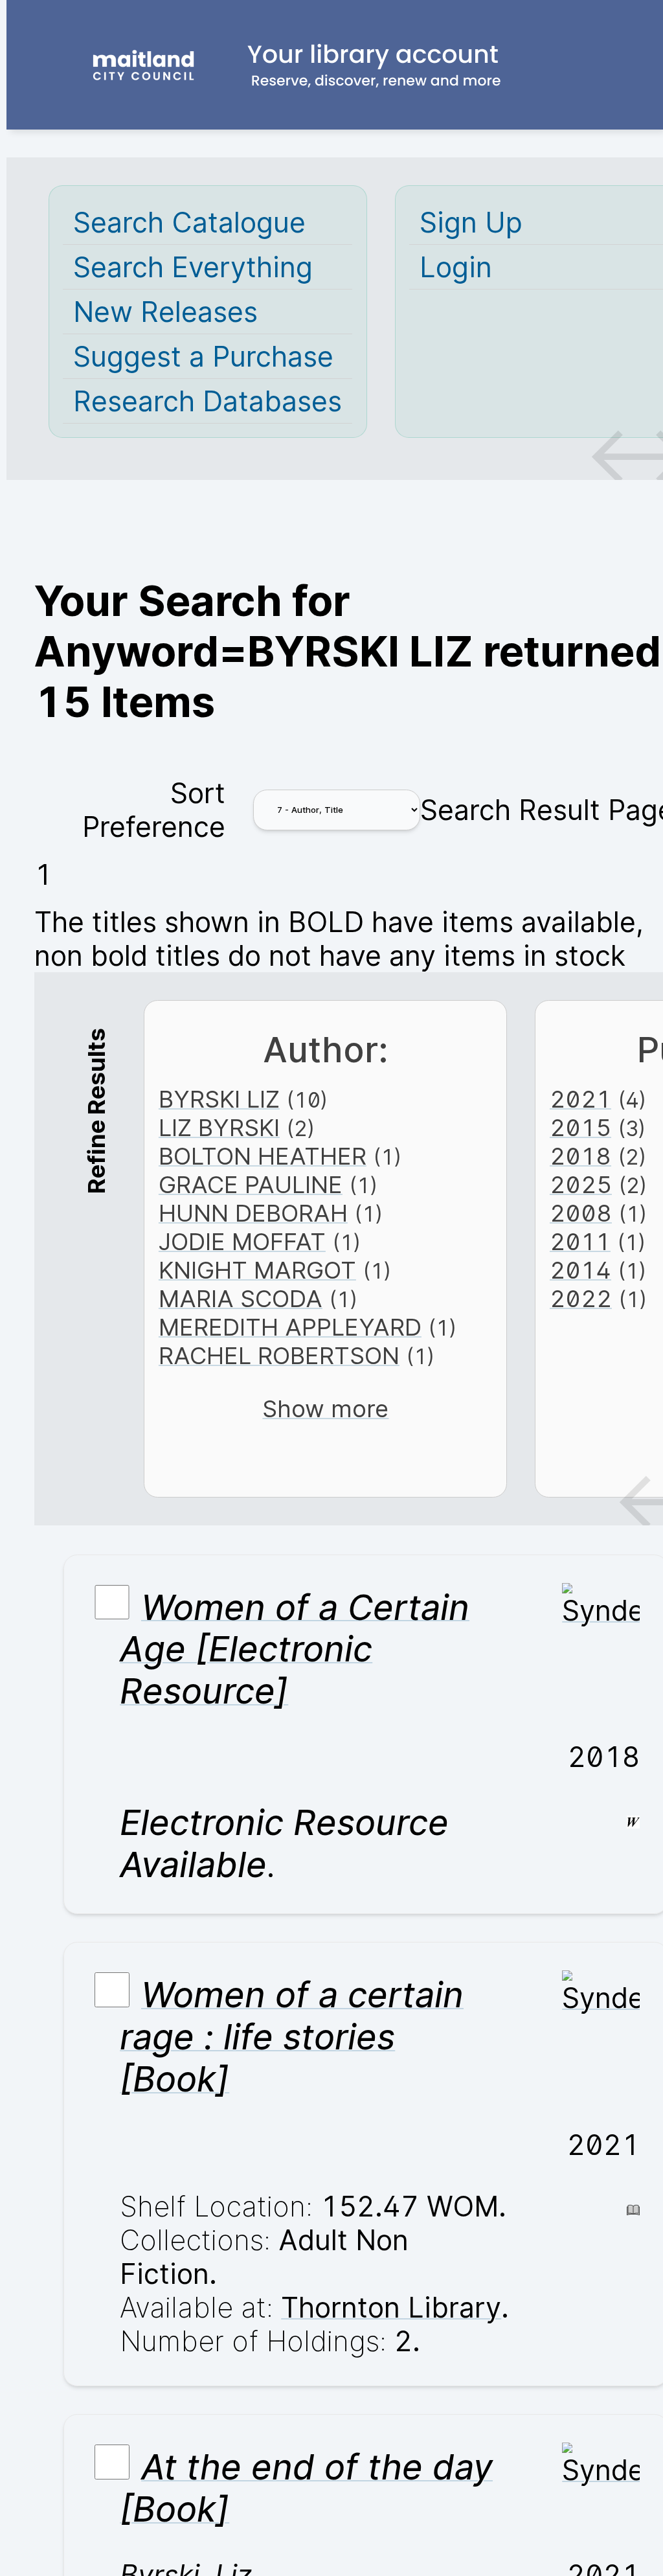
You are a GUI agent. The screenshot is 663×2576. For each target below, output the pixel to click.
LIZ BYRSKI (219, 1128)
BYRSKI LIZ (219, 1099)
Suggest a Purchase (203, 356)
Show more (325, 1409)
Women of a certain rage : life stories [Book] (292, 2037)
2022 (581, 1299)
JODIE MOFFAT (242, 1242)
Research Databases (208, 401)
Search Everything (193, 267)
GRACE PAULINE (251, 1185)
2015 (580, 1128)
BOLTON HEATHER (263, 1156)
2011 (580, 1242)
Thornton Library (391, 2307)
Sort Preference (154, 810)
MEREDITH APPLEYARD (290, 1327)
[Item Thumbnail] (601, 1610)
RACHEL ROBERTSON (279, 1356)
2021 (580, 1099)
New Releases (165, 312)
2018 (580, 1156)
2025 (581, 1185)
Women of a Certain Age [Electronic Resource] (295, 1649)
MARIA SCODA (241, 1299)
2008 (581, 1213)
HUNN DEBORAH (253, 1213)
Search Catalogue (189, 222)
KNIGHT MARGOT (257, 1270)
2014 (580, 1270)
